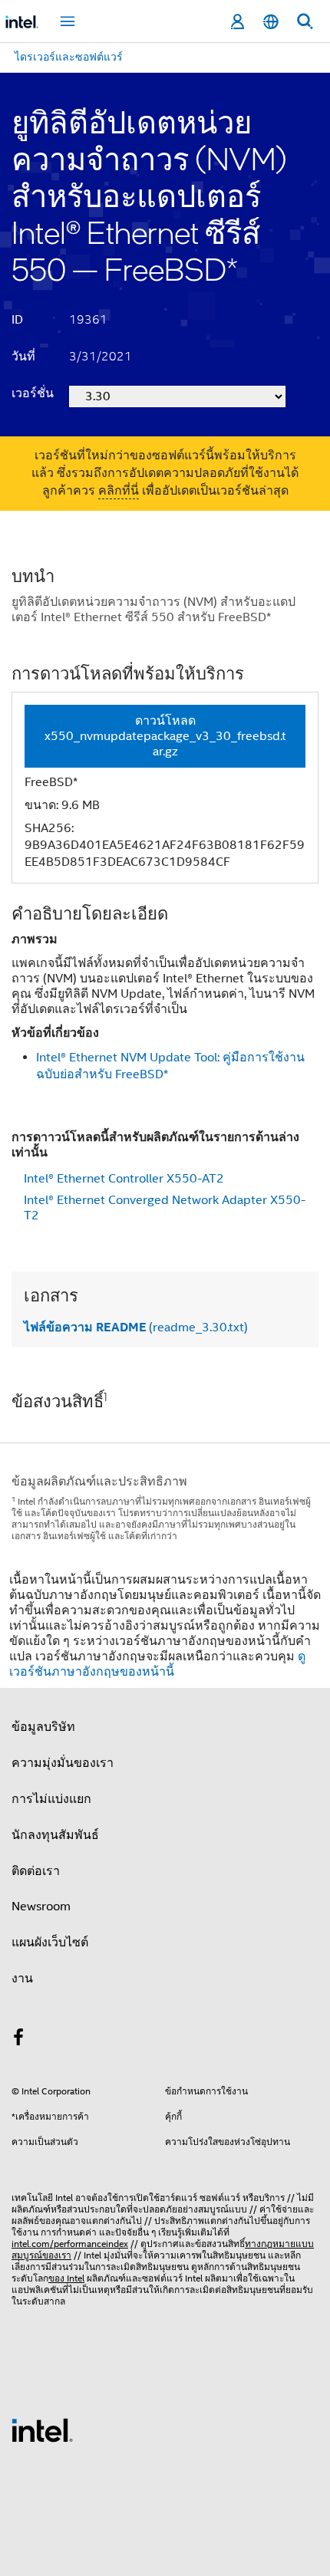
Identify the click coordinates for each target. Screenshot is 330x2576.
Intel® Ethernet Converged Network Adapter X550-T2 (165, 1208)
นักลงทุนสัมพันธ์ (55, 1835)
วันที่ (23, 357)
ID (17, 320)
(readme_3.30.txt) (136, 1327)
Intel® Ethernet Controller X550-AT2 (124, 1179)
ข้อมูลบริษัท (43, 1727)
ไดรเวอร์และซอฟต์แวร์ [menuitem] (69, 57)
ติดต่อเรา (36, 1871)
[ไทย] (271, 22)
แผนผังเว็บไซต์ (50, 1943)
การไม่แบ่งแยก (51, 1799)
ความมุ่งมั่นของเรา (63, 1763)
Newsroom (41, 1907)
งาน (22, 1979)
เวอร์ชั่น (33, 393)
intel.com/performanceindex (70, 2244)
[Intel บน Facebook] (18, 2040)
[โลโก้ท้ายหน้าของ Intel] (42, 2430)
